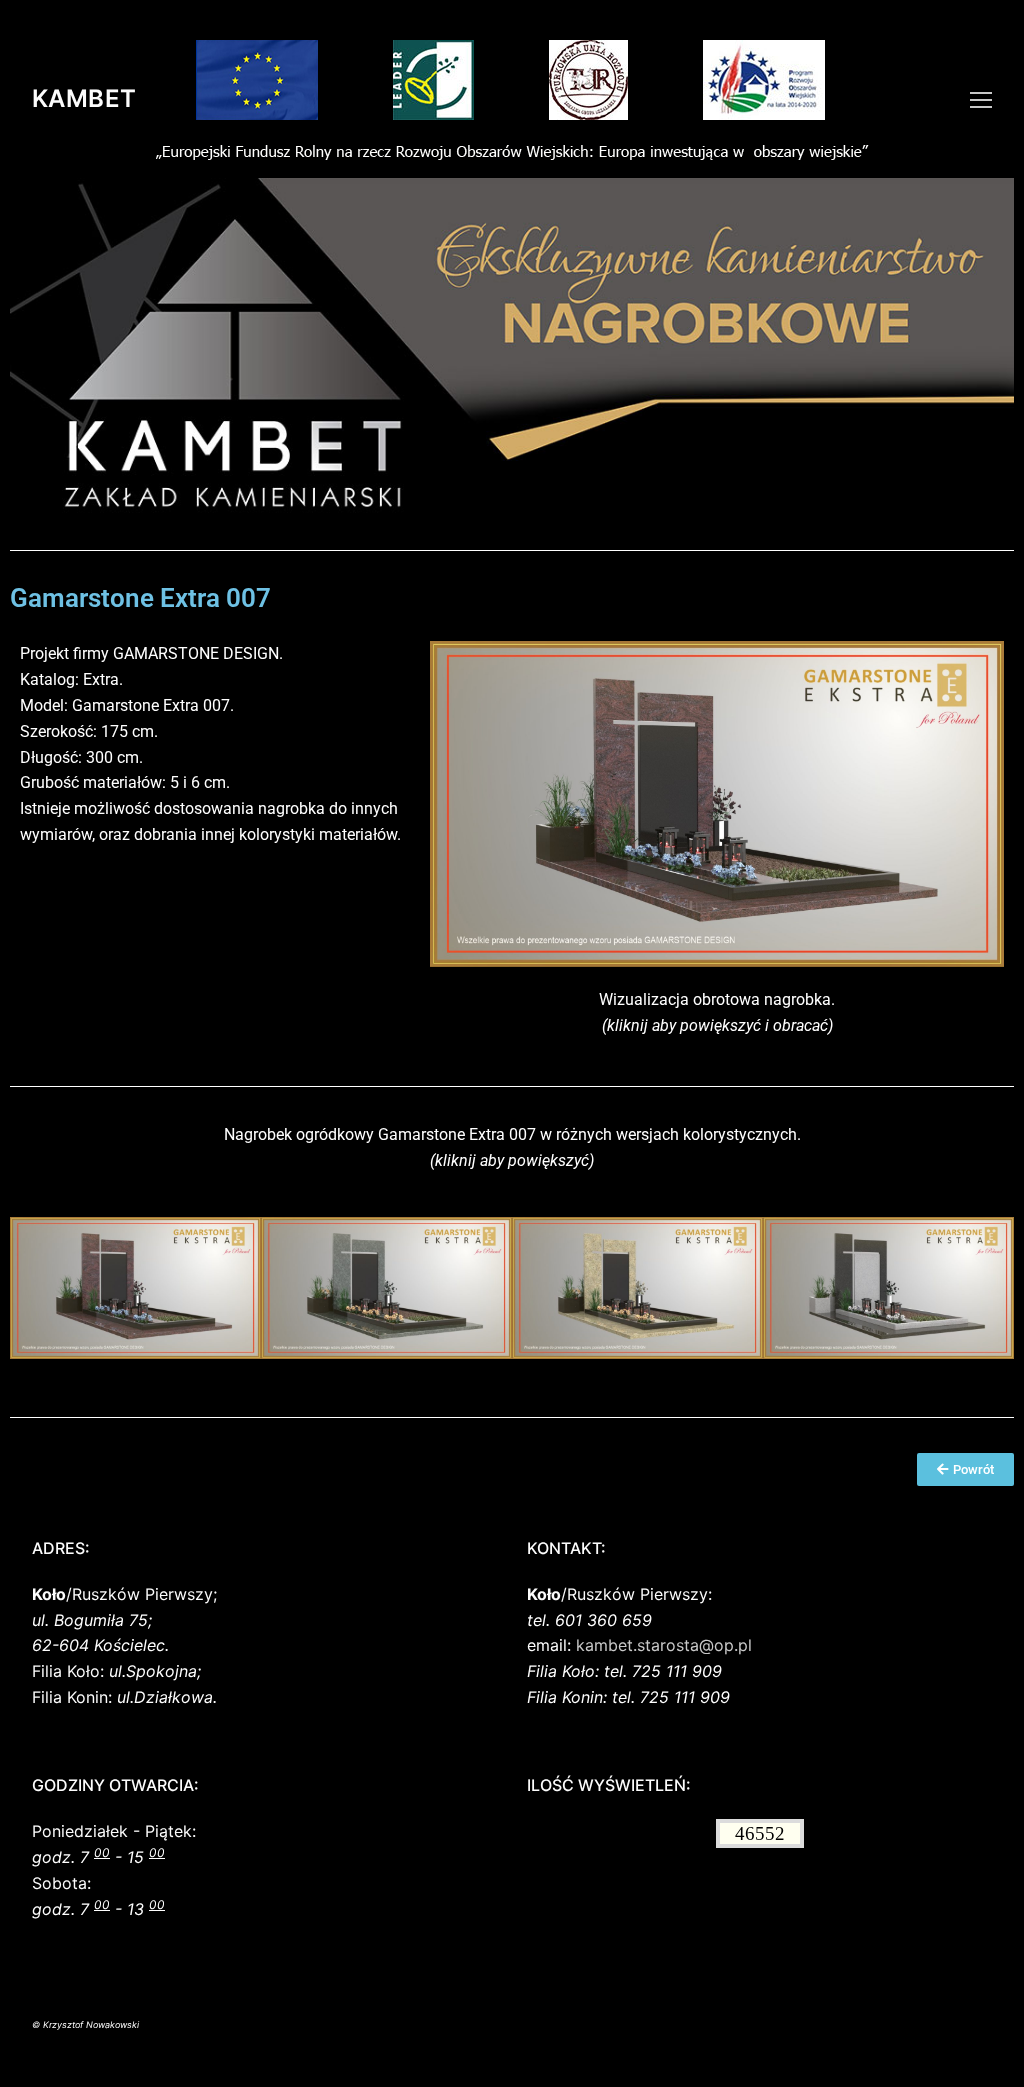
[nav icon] (981, 99)
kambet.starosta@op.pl (664, 1645)
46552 (760, 1833)
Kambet (84, 98)
